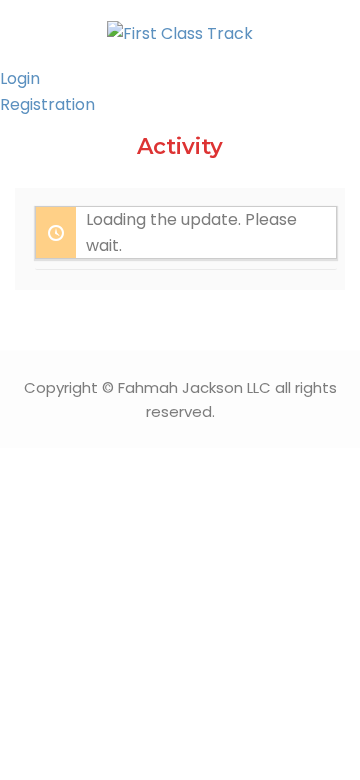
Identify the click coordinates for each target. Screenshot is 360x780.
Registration (47, 104)
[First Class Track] (180, 32)
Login (20, 78)
